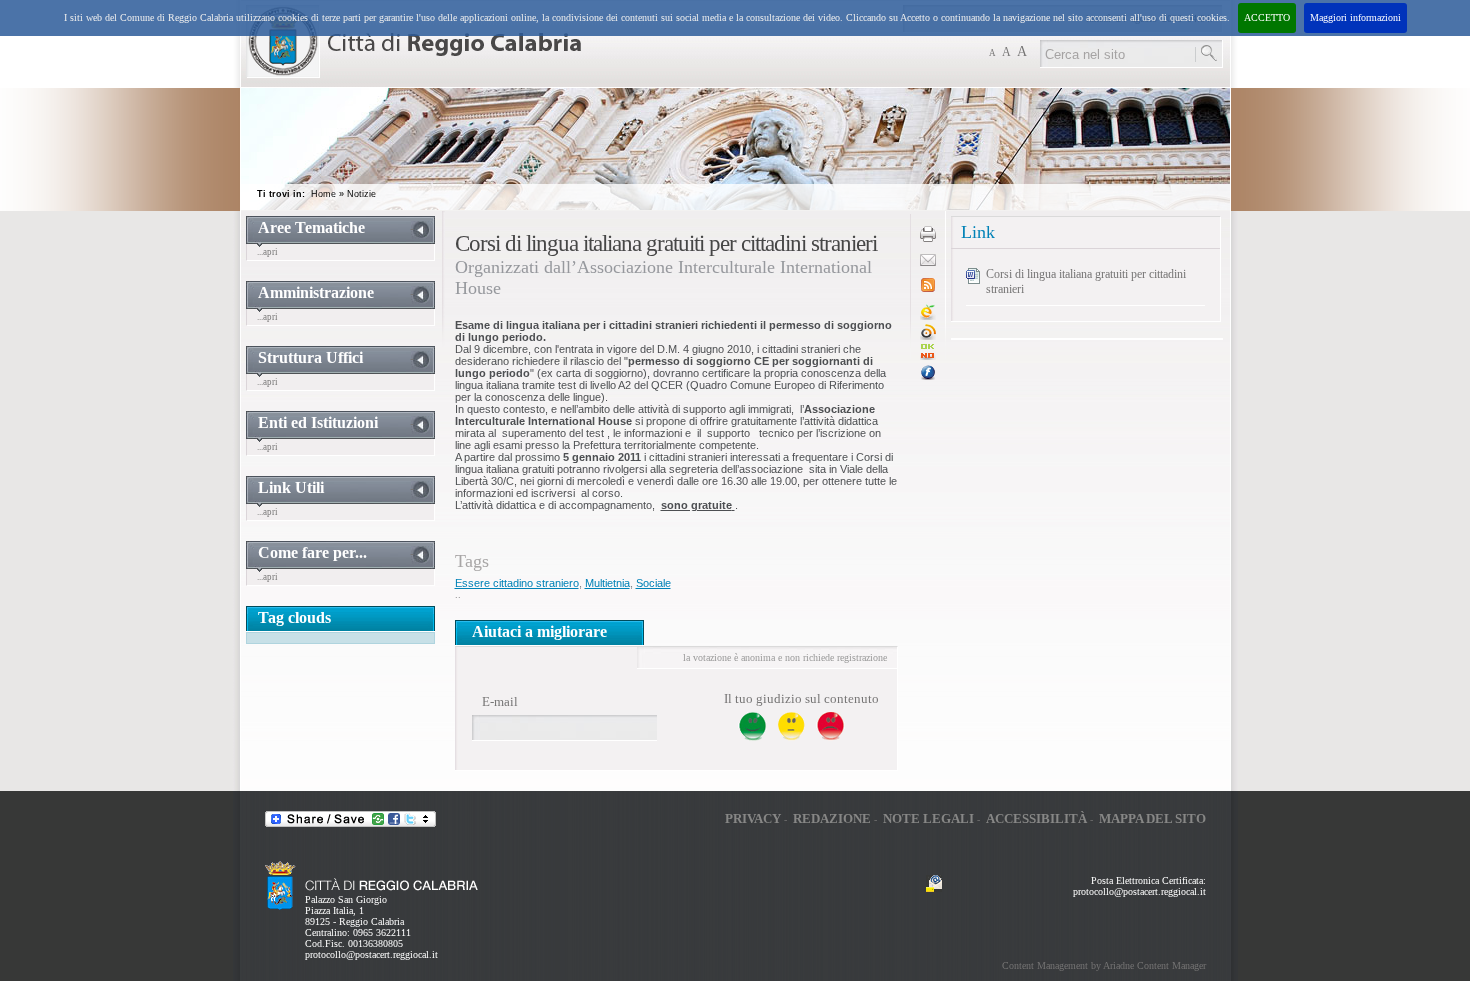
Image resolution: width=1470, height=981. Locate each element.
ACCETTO (1267, 17)
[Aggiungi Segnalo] (928, 336)
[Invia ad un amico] (928, 262)
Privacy (753, 818)
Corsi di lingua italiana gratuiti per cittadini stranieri (1086, 281)
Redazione (832, 818)
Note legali (928, 818)
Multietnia (607, 583)
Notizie (361, 194)
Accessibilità (1036, 818)
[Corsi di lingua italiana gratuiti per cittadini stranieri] (928, 356)
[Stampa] (928, 238)
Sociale (653, 583)
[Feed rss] (928, 288)
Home (323, 194)
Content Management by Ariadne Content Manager (1104, 965)
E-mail (500, 701)
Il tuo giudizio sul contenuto (801, 698)
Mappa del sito (1152, 818)
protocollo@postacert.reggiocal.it (371, 954)
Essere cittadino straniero (517, 583)
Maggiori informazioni (1355, 17)
